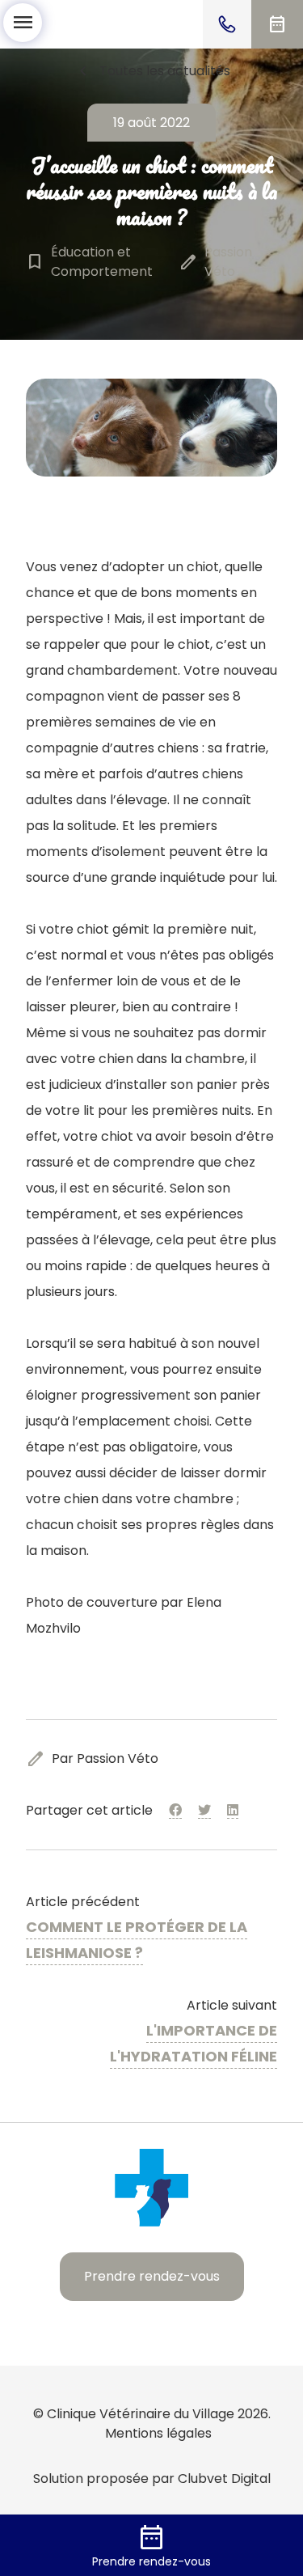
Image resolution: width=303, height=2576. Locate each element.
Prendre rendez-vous (152, 2276)
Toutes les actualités (152, 71)
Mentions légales (158, 2433)
